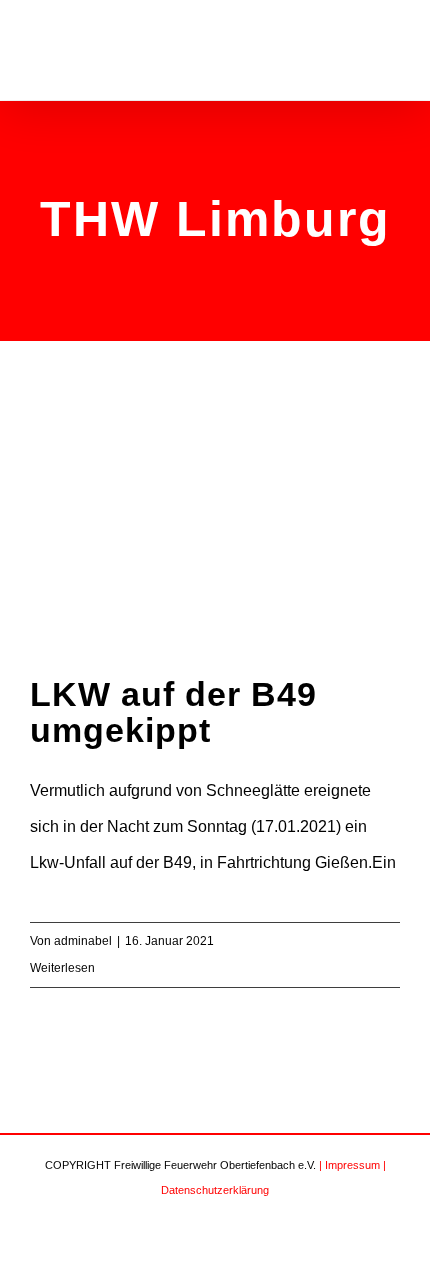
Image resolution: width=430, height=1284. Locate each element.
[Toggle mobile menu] (392, 53)
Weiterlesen (62, 968)
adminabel (83, 941)
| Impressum (349, 1165)
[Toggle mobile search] (356, 53)
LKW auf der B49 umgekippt (173, 712)
